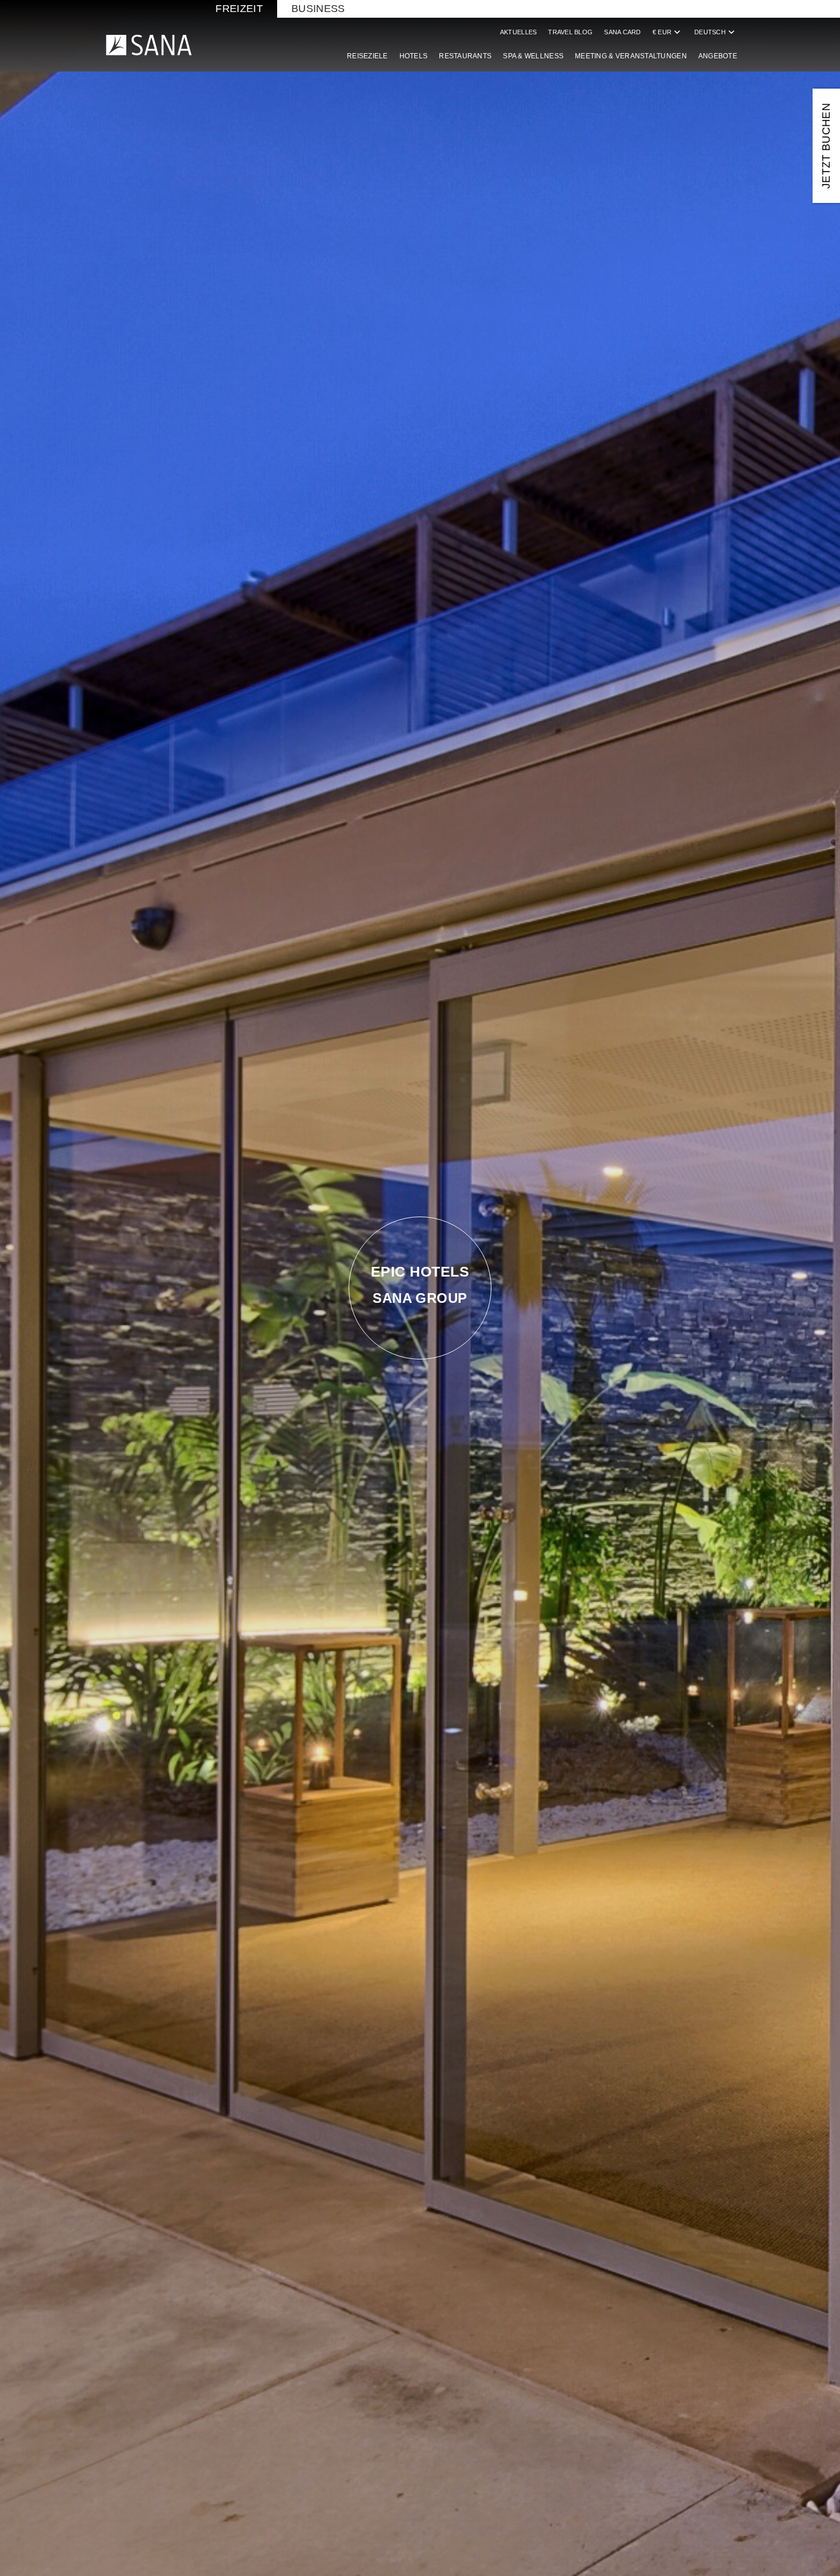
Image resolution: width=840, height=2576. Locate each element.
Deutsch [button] (716, 32)
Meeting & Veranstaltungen (631, 56)
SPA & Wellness (533, 56)
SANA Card (622, 32)
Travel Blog (570, 32)
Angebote (718, 56)
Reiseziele (367, 56)
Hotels (414, 56)
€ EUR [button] (668, 32)
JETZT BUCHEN (826, 146)
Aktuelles (518, 32)
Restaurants (465, 56)
